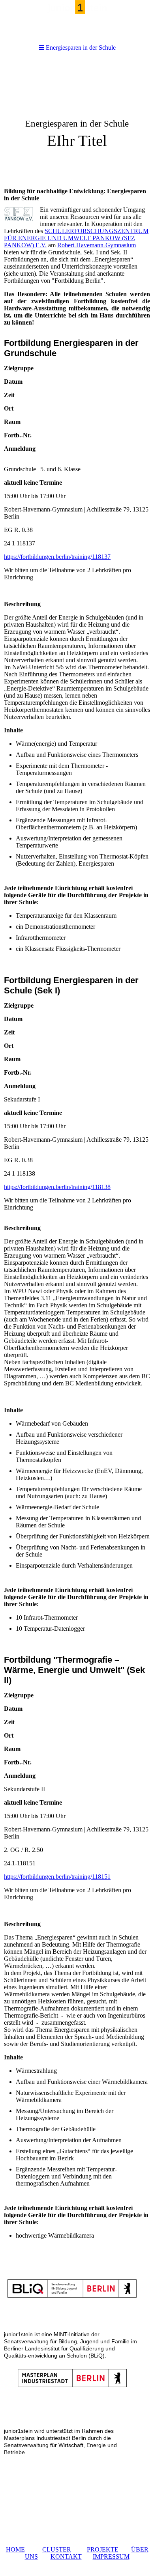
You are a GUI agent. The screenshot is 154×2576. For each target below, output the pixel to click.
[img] (77, 121)
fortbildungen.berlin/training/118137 (66, 557)
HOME (15, 2549)
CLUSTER (57, 2549)
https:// (12, 557)
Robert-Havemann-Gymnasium (97, 245)
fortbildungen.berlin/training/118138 (66, 1187)
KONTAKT (66, 2556)
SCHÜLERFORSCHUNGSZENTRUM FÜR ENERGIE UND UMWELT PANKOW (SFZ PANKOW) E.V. (76, 238)
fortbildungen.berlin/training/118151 (66, 1877)
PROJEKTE (103, 2549)
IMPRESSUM (111, 2556)
